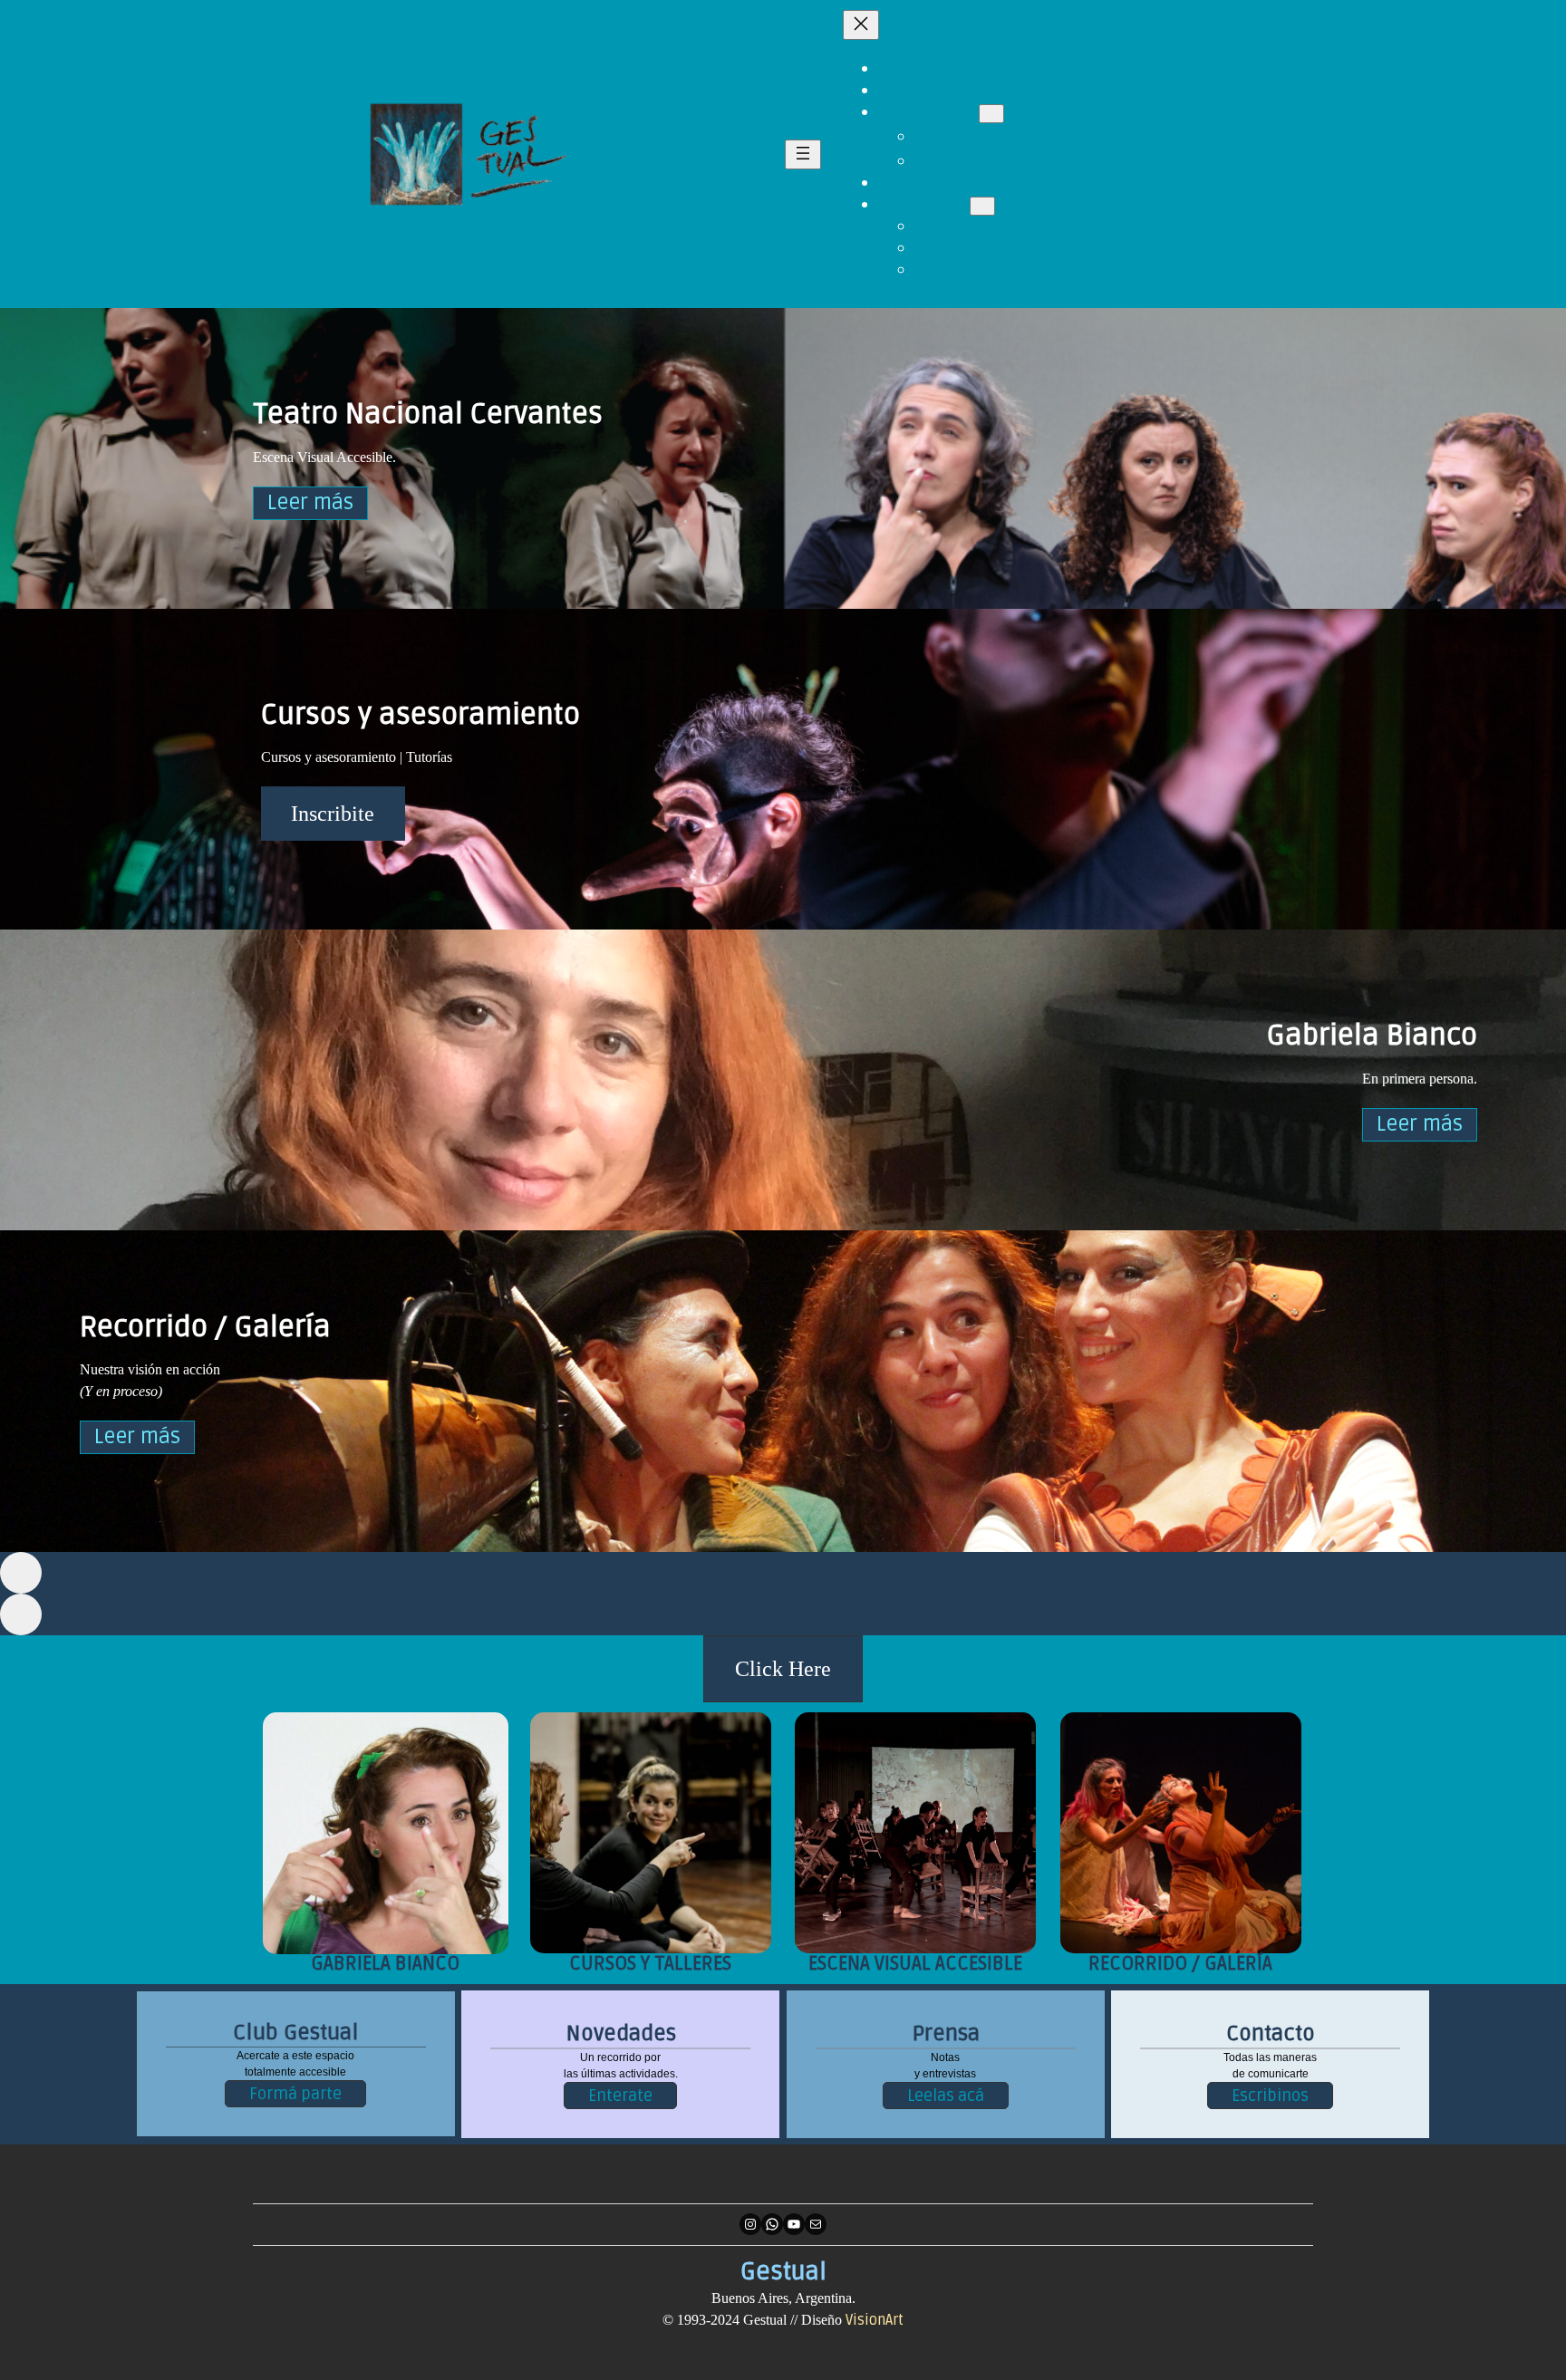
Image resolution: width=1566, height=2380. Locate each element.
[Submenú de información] (982, 206)
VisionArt (875, 2320)
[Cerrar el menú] (861, 25)
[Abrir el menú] (803, 154)
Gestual (783, 2272)
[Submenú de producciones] (991, 114)
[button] (783, 1669)
